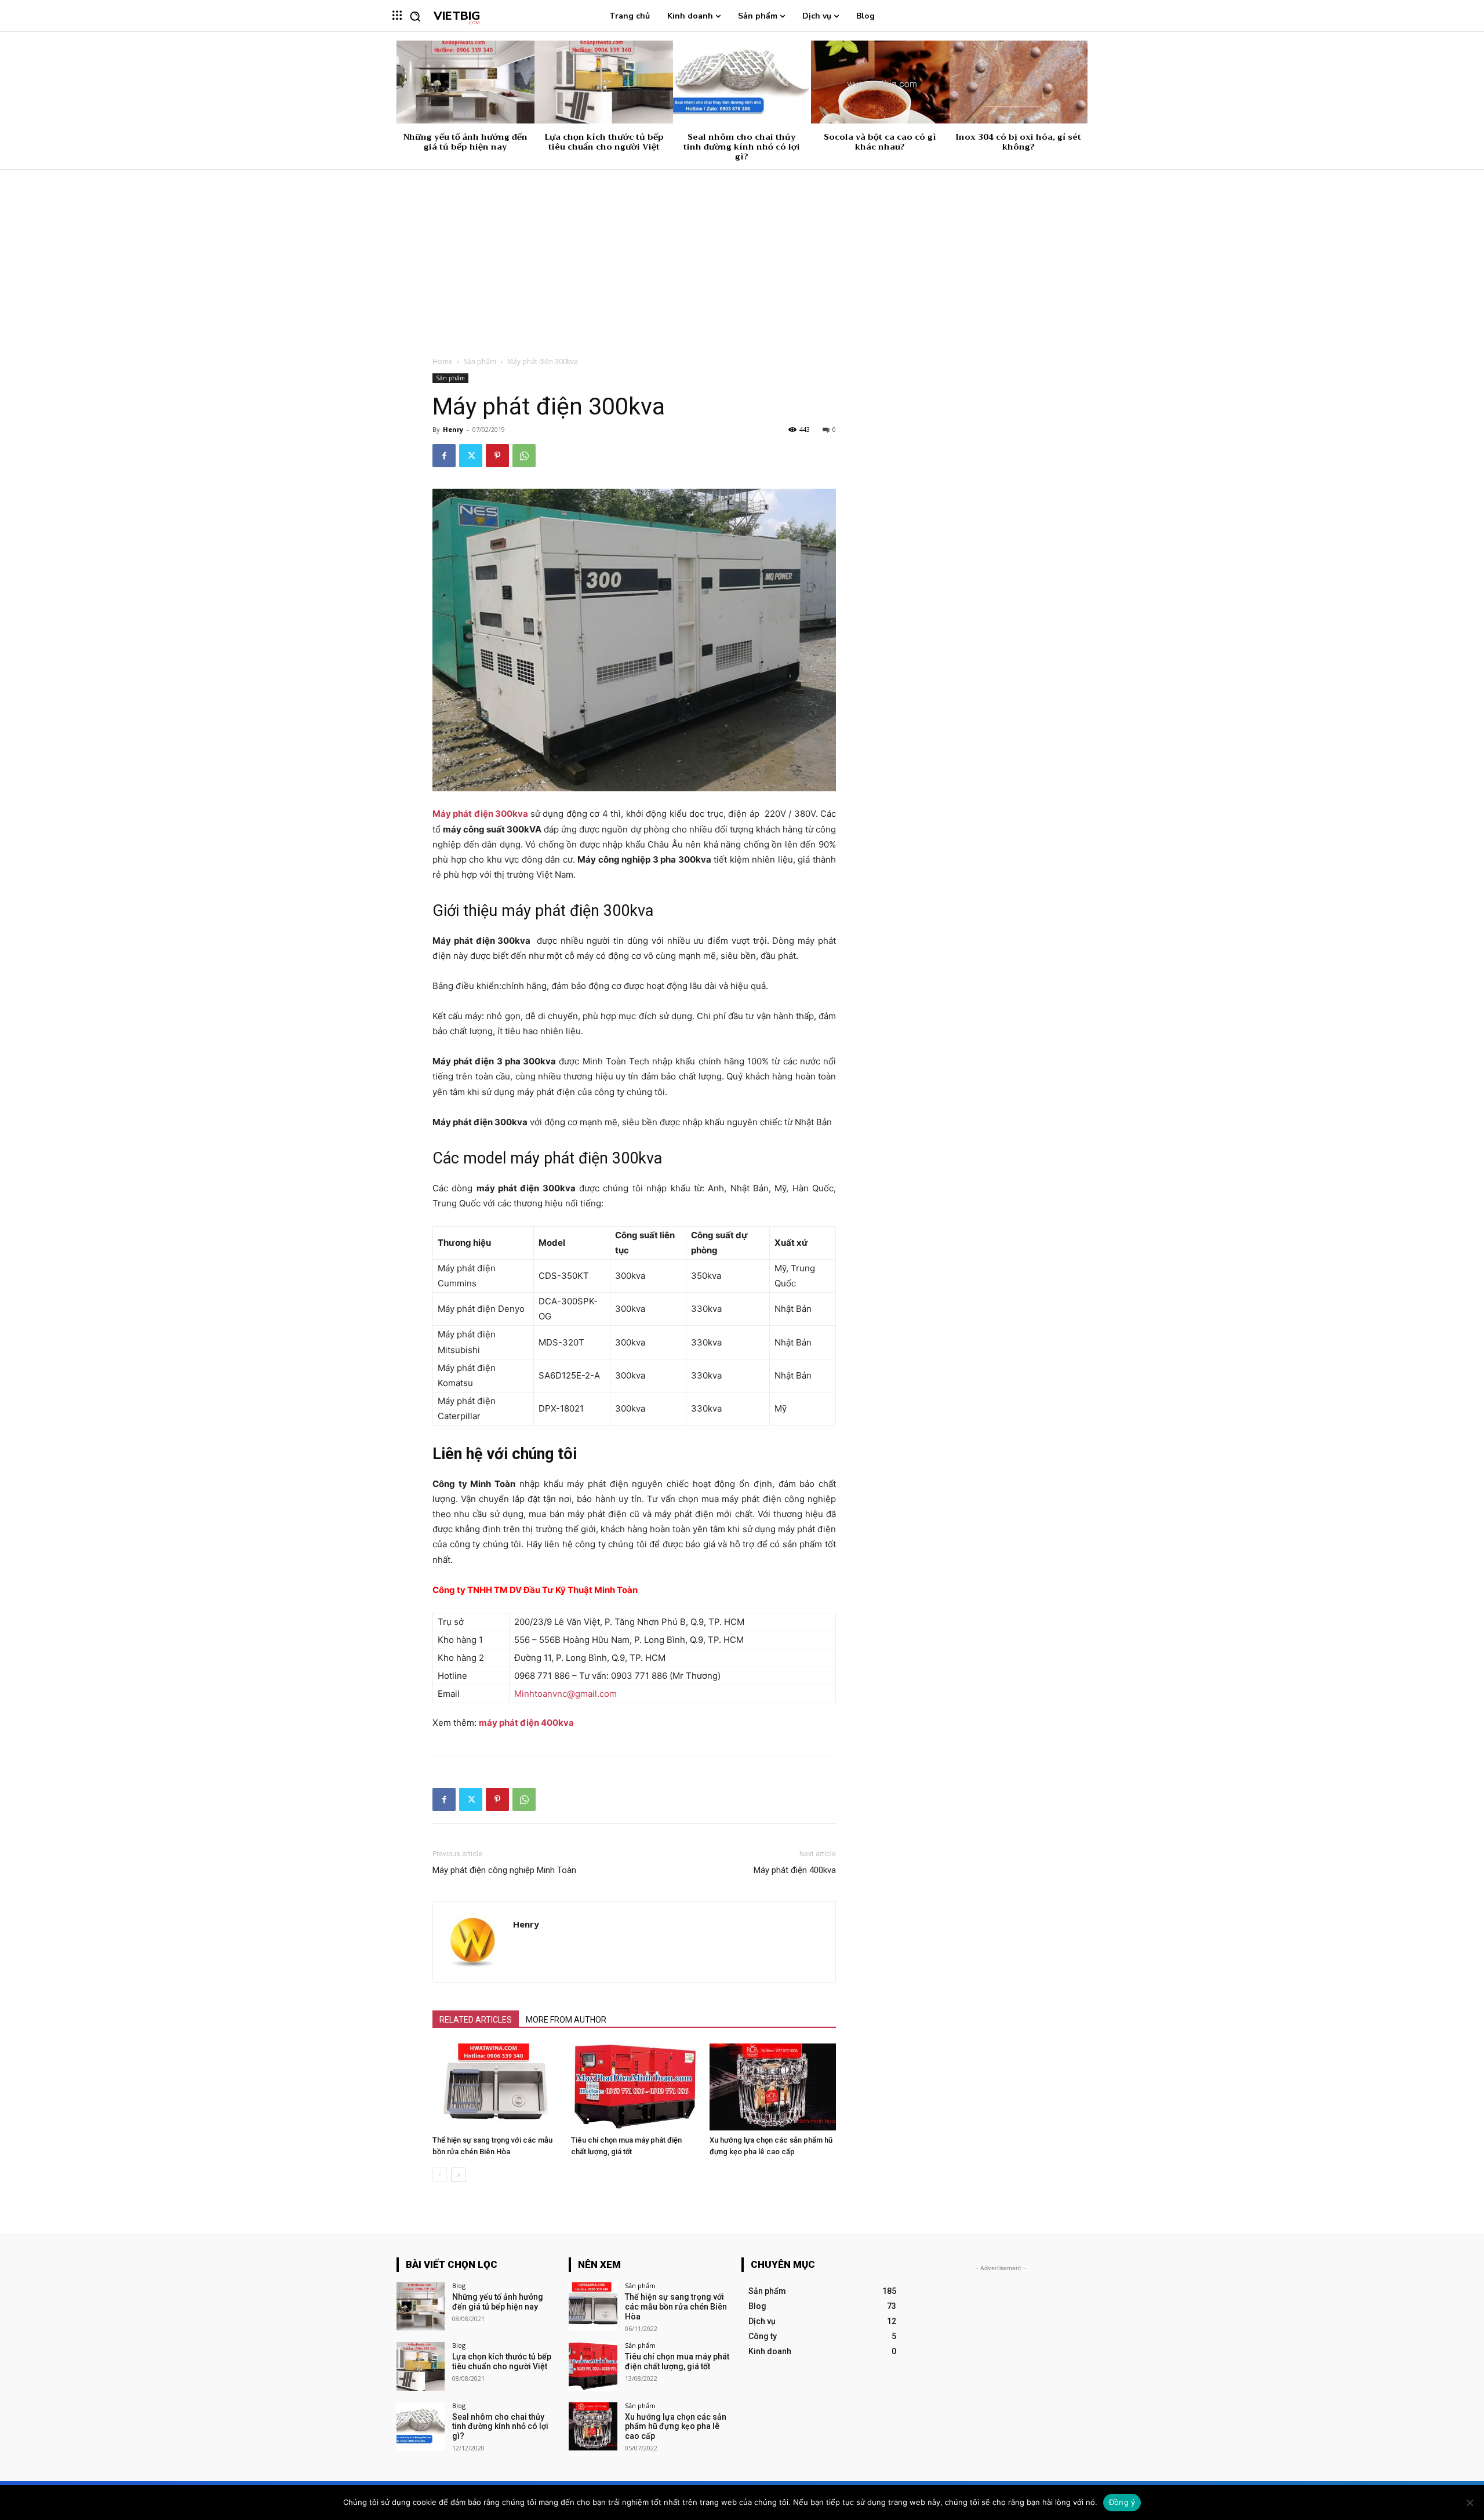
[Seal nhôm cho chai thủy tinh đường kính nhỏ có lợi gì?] (742, 82)
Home (443, 361)
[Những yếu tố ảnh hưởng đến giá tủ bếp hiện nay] (465, 82)
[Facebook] (444, 456)
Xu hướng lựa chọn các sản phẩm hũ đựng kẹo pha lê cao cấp (676, 2427)
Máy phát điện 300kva (480, 814)
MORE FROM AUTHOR (566, 2020)
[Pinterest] (497, 456)
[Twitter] (471, 456)
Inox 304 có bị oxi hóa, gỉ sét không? (1018, 142)
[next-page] (458, 2175)
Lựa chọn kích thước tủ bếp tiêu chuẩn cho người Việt (604, 142)
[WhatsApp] (524, 456)
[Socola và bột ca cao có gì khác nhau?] (880, 82)
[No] (1470, 2503)
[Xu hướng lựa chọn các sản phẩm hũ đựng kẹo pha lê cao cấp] (773, 2087)
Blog (459, 2286)
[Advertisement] (742, 257)
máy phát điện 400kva (526, 1723)
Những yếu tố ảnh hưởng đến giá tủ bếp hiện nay (465, 142)
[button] (415, 16)
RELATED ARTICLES (476, 2020)
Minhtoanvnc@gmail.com (565, 1694)
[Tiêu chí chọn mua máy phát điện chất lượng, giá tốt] (634, 2087)
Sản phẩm (480, 361)
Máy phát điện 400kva (795, 1870)
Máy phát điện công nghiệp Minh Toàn (504, 1870)
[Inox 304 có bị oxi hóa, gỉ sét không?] (1019, 82)
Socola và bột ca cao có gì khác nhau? (880, 142)
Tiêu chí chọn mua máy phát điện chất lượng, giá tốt (677, 2361)
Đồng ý (1122, 2502)
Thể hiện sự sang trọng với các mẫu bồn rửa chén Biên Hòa (676, 2307)
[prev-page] (440, 2175)
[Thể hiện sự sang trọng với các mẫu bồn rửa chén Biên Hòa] (496, 2087)
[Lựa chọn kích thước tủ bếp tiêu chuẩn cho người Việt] (603, 82)
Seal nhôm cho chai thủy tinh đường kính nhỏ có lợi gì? (742, 147)
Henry (453, 429)
